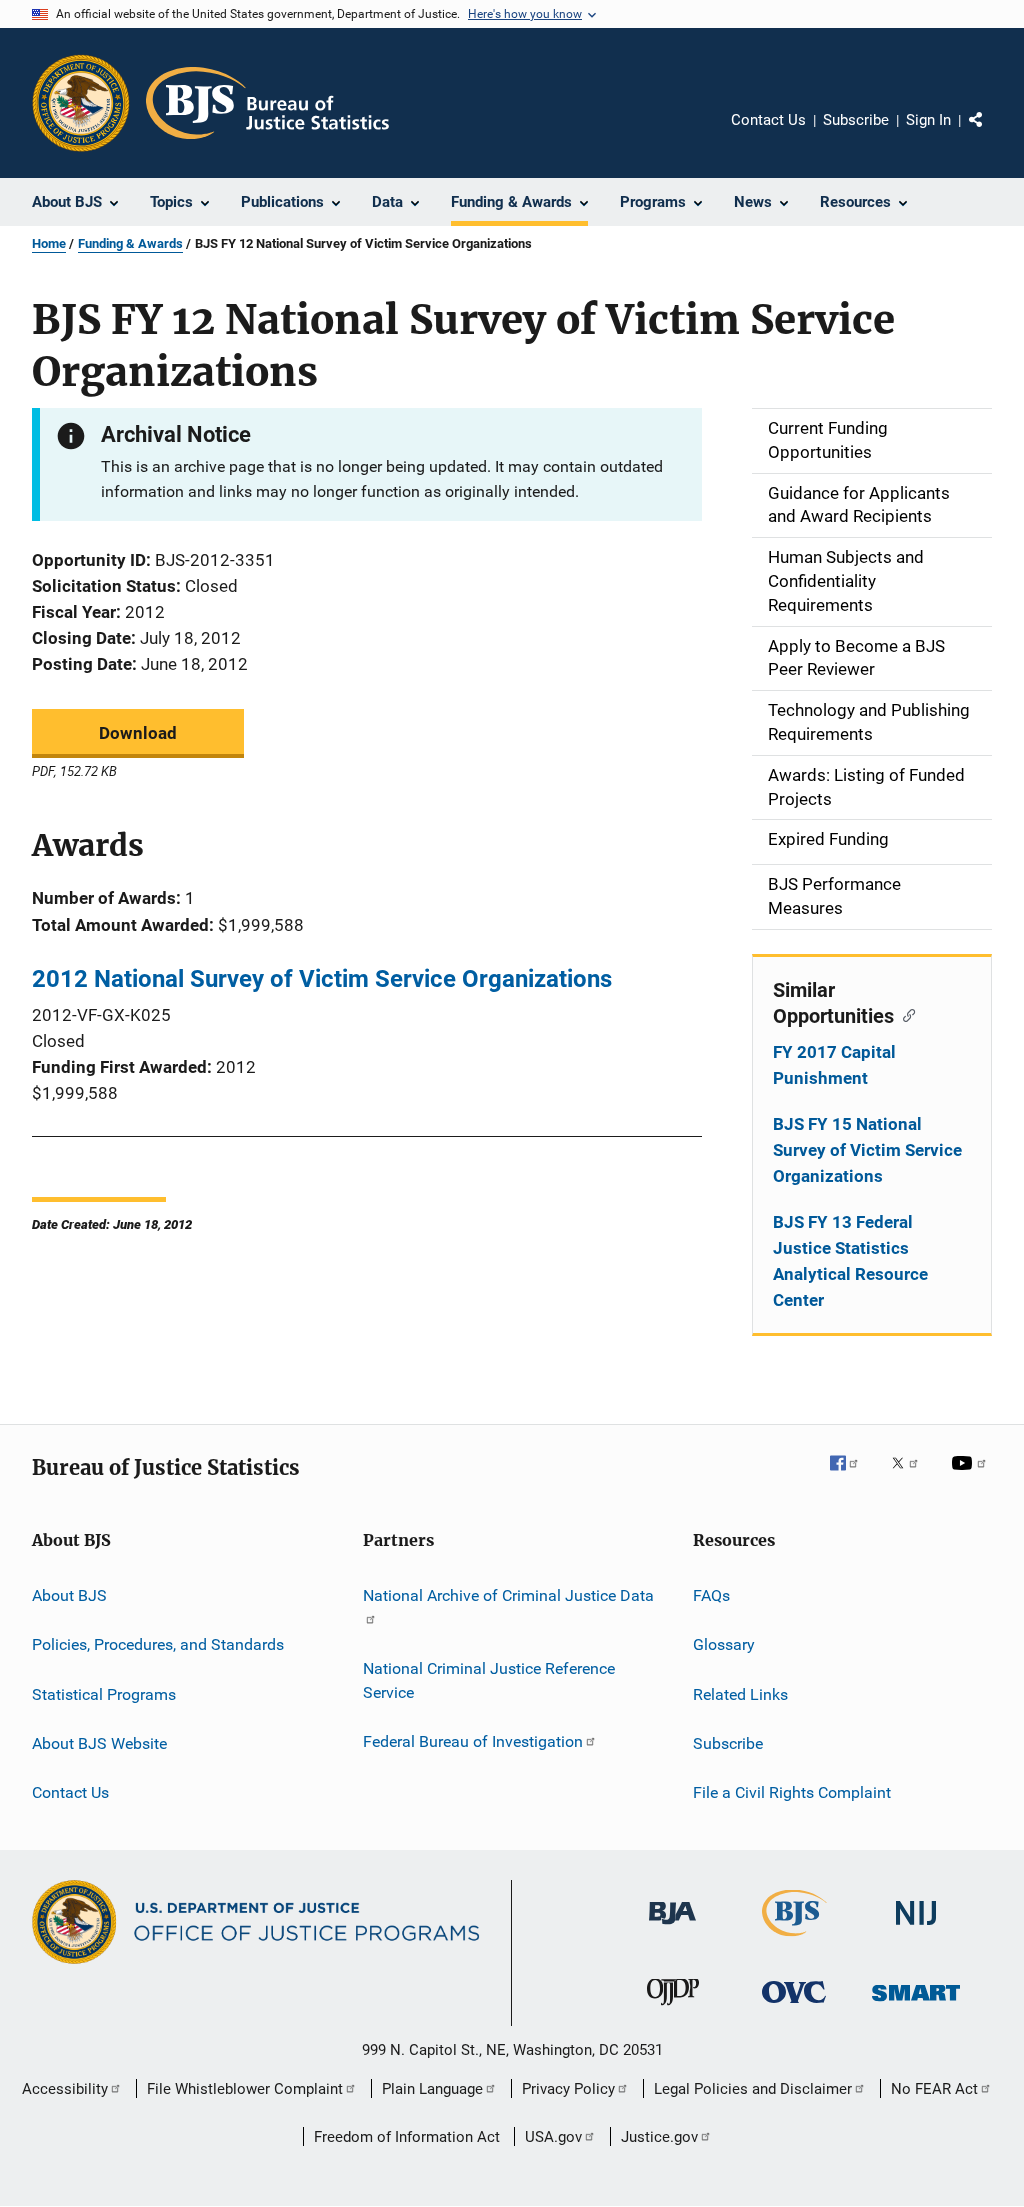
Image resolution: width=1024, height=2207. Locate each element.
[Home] (267, 103)
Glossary (724, 1644)
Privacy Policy (568, 2089)
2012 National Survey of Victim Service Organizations (322, 979)
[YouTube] (972, 1477)
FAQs (711, 1595)
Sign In (928, 120)
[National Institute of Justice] (916, 1928)
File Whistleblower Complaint (245, 2089)
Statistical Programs (104, 1693)
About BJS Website (99, 1743)
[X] (912, 1477)
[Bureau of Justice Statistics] (794, 1940)
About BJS (69, 1595)
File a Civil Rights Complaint (792, 1792)
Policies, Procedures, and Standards (158, 1644)
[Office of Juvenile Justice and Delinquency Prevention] (673, 2009)
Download (138, 733)
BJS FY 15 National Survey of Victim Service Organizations (867, 1150)
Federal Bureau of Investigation (473, 1741)
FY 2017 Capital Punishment (834, 1065)
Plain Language (432, 2089)
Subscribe (856, 120)
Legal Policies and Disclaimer (753, 2089)
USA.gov (553, 2137)
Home (49, 243)
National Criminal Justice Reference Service (489, 1680)
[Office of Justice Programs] (81, 103)
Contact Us (768, 120)
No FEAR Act (934, 2089)
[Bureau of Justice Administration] (672, 1928)
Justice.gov (659, 2137)
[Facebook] (852, 1477)
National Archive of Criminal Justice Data (508, 1595)
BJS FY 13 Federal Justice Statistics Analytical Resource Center (850, 1261)
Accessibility (65, 2089)
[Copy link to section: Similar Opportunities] (904, 1014)
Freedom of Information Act (407, 2137)
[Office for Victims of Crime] (794, 2006)
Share (992, 134)
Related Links (740, 1693)
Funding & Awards (130, 243)
